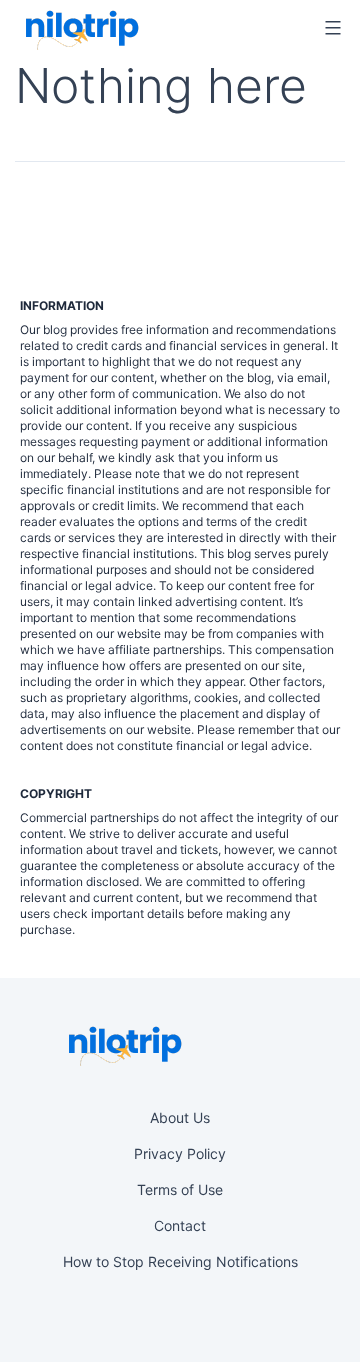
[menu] (330, 28)
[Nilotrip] (80, 30)
